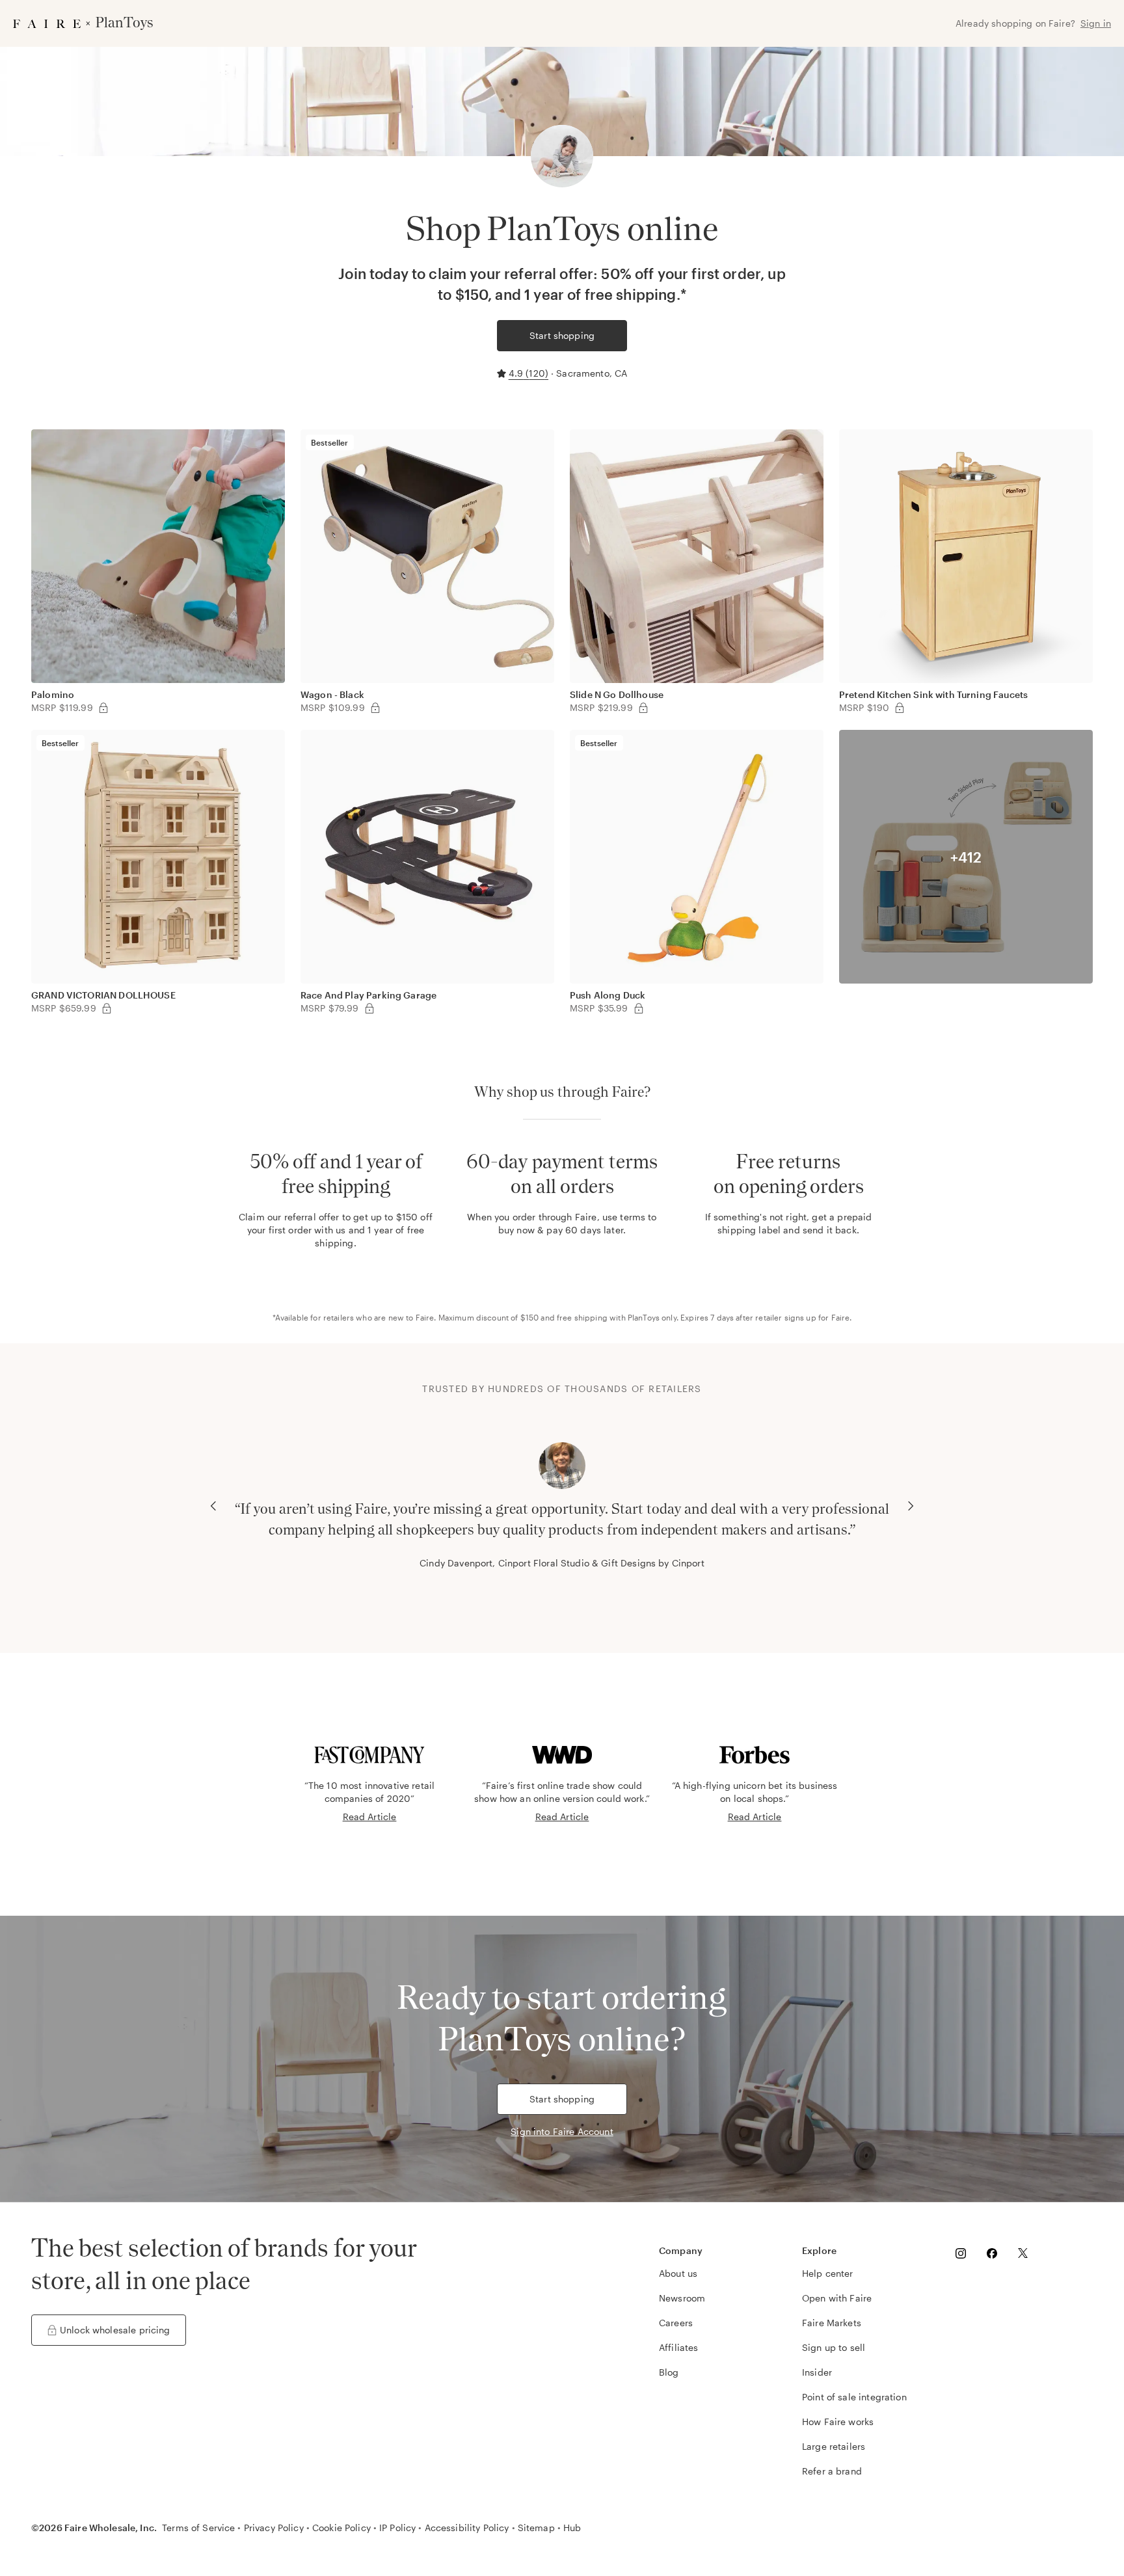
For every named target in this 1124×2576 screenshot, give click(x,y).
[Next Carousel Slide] (911, 1506)
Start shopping (562, 335)
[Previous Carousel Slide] (213, 1506)
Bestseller (330, 442)
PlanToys (644, 1317)
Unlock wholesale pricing (115, 2330)
